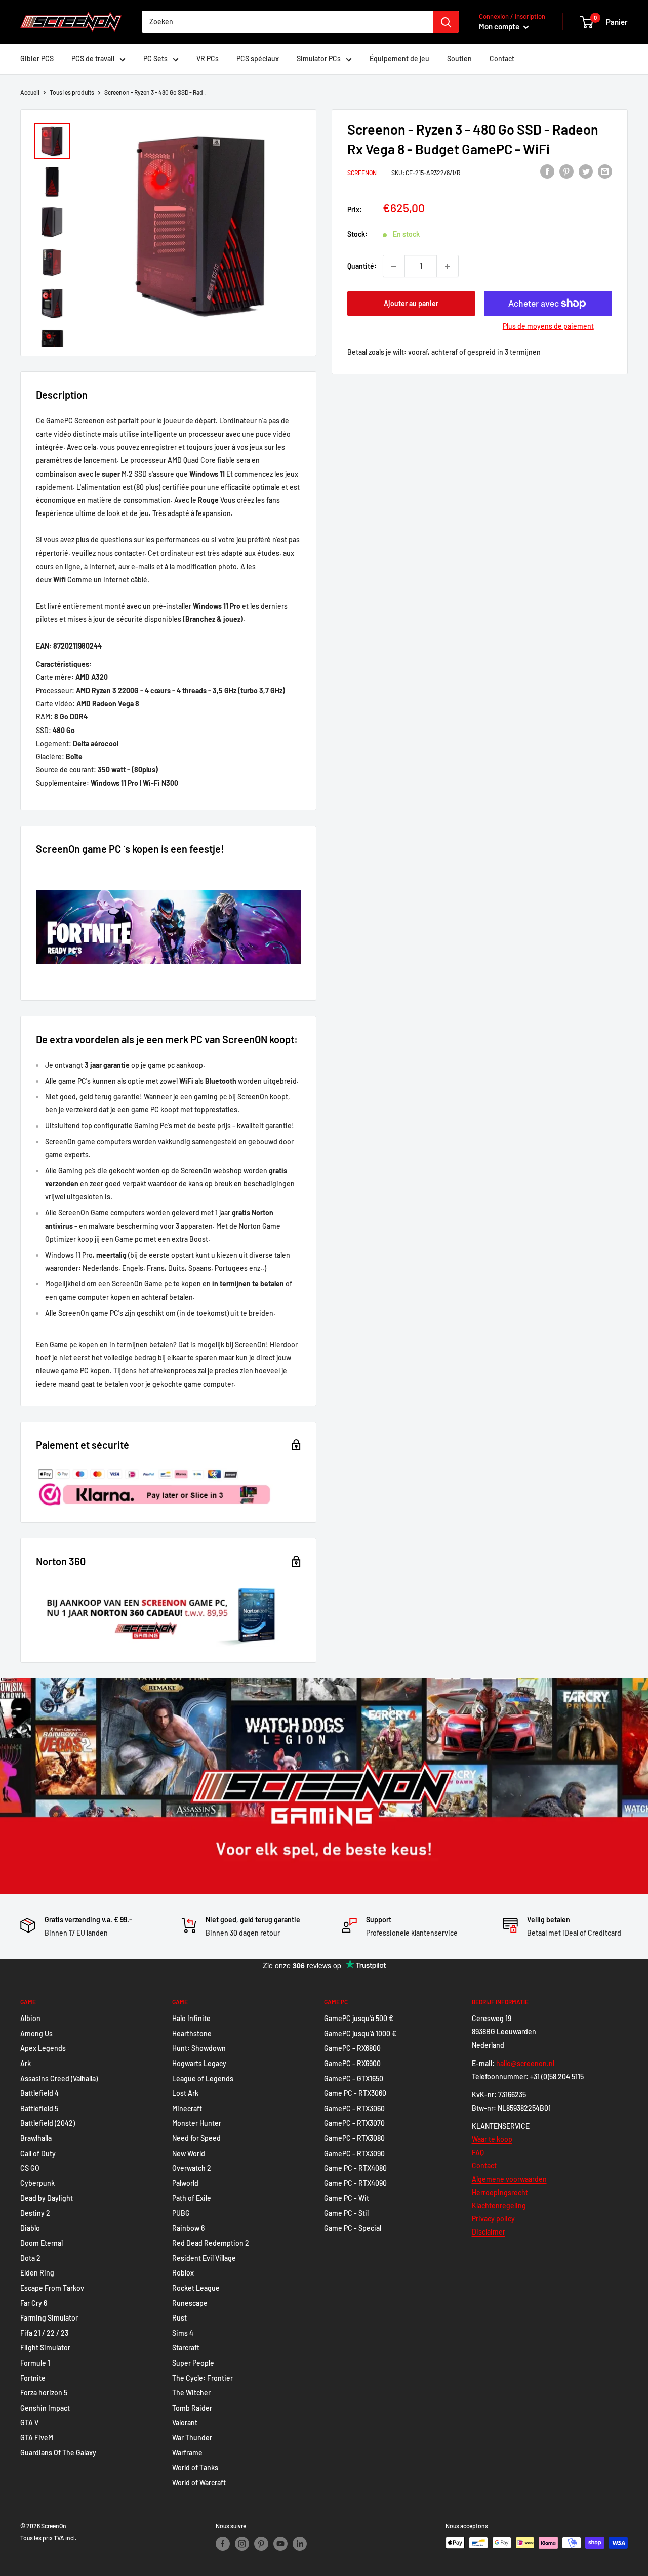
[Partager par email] (605, 171)
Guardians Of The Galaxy (58, 2452)
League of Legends (203, 2078)
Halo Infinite (191, 2018)
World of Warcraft (199, 2483)
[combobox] (288, 22)
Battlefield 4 (39, 2093)
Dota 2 (30, 2258)
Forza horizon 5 (44, 2393)
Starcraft (186, 2348)
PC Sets (155, 58)
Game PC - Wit (347, 2198)
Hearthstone (192, 2033)
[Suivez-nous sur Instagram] (242, 2544)
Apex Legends (43, 2048)
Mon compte (500, 26)
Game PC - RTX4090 (355, 2183)
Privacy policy (493, 2219)
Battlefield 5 (39, 2108)
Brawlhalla (36, 2138)
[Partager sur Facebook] (547, 171)
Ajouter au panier (411, 303)
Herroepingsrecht (500, 2192)
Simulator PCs (319, 58)
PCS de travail (93, 58)
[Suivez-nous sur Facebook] (223, 2544)
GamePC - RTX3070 (354, 2123)
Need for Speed (196, 2138)
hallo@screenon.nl (525, 2063)
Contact (502, 58)
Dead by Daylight (47, 2198)
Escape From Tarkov (52, 2288)
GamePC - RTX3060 (354, 2108)
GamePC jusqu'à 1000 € (360, 2033)
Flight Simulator (45, 2348)
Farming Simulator (49, 2318)
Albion (30, 2018)
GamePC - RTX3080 (354, 2138)
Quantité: (362, 266)
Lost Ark (185, 2093)
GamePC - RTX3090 (354, 2153)
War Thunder (192, 2438)
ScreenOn (362, 173)
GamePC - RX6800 (352, 2048)
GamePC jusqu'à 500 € (359, 2018)
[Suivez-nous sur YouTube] (280, 2544)
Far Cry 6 (34, 2303)
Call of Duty (38, 2153)
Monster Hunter (197, 2123)
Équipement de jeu (399, 58)
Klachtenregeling (499, 2205)
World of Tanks (195, 2467)
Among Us (36, 2033)
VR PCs (208, 58)
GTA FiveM (37, 2438)
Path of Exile (192, 2198)
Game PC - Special (353, 2228)
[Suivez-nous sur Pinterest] (261, 2544)
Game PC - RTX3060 (355, 2093)
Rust (179, 2318)
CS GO (30, 2168)
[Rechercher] (446, 22)
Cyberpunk (37, 2183)
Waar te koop (492, 2139)
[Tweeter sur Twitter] (586, 171)
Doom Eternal (42, 2243)
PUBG (181, 2213)
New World (189, 2153)
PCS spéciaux (258, 58)
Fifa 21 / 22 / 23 (44, 2333)
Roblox (183, 2273)
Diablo (30, 2228)
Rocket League (196, 2288)
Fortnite (33, 2378)
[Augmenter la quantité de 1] (448, 266)
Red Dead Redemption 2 (211, 2243)
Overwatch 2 (192, 2168)
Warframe (187, 2452)
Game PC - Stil (346, 2213)
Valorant (185, 2422)
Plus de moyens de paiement (548, 326)
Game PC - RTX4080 (355, 2168)
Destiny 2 (35, 2213)
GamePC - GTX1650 (354, 2078)
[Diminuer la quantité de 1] (394, 266)
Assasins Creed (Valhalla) (59, 2078)
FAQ (478, 2152)
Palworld (185, 2183)
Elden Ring (37, 2273)
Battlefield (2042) (48, 2123)
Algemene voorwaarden (509, 2179)
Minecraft (187, 2108)
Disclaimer (489, 2232)
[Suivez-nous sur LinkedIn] (300, 2544)
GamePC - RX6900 (352, 2063)
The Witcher (191, 2393)
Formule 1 (35, 2363)
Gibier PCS (37, 58)
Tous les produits (72, 92)
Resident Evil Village (204, 2258)
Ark (26, 2063)
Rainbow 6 (188, 2228)
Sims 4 (183, 2333)
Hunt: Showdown (199, 2048)
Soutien (459, 58)
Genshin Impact (45, 2408)
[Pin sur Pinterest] (566, 171)
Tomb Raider (192, 2408)
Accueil (30, 92)
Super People (193, 2363)
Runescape (190, 2303)
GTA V (29, 2422)
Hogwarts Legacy (199, 2063)
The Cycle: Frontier (202, 2378)
